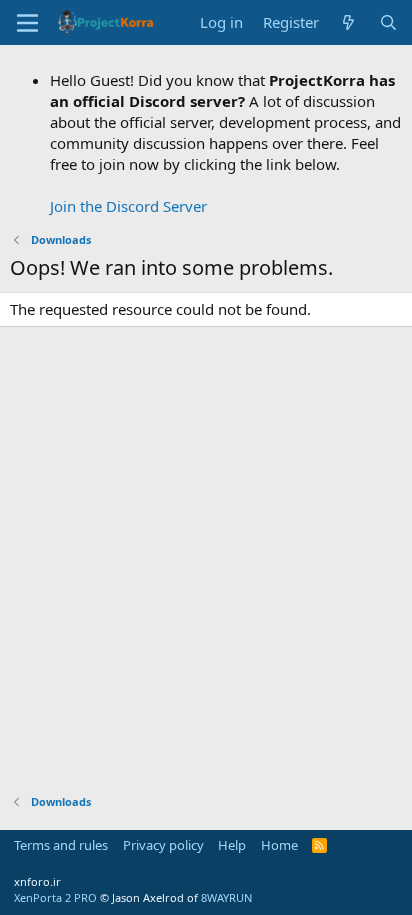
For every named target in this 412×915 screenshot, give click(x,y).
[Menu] (27, 23)
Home (279, 845)
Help (232, 845)
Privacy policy (163, 845)
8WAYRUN (226, 897)
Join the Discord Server (128, 206)
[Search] (388, 22)
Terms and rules (61, 845)
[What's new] (348, 22)
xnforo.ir (37, 881)
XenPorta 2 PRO (55, 897)
